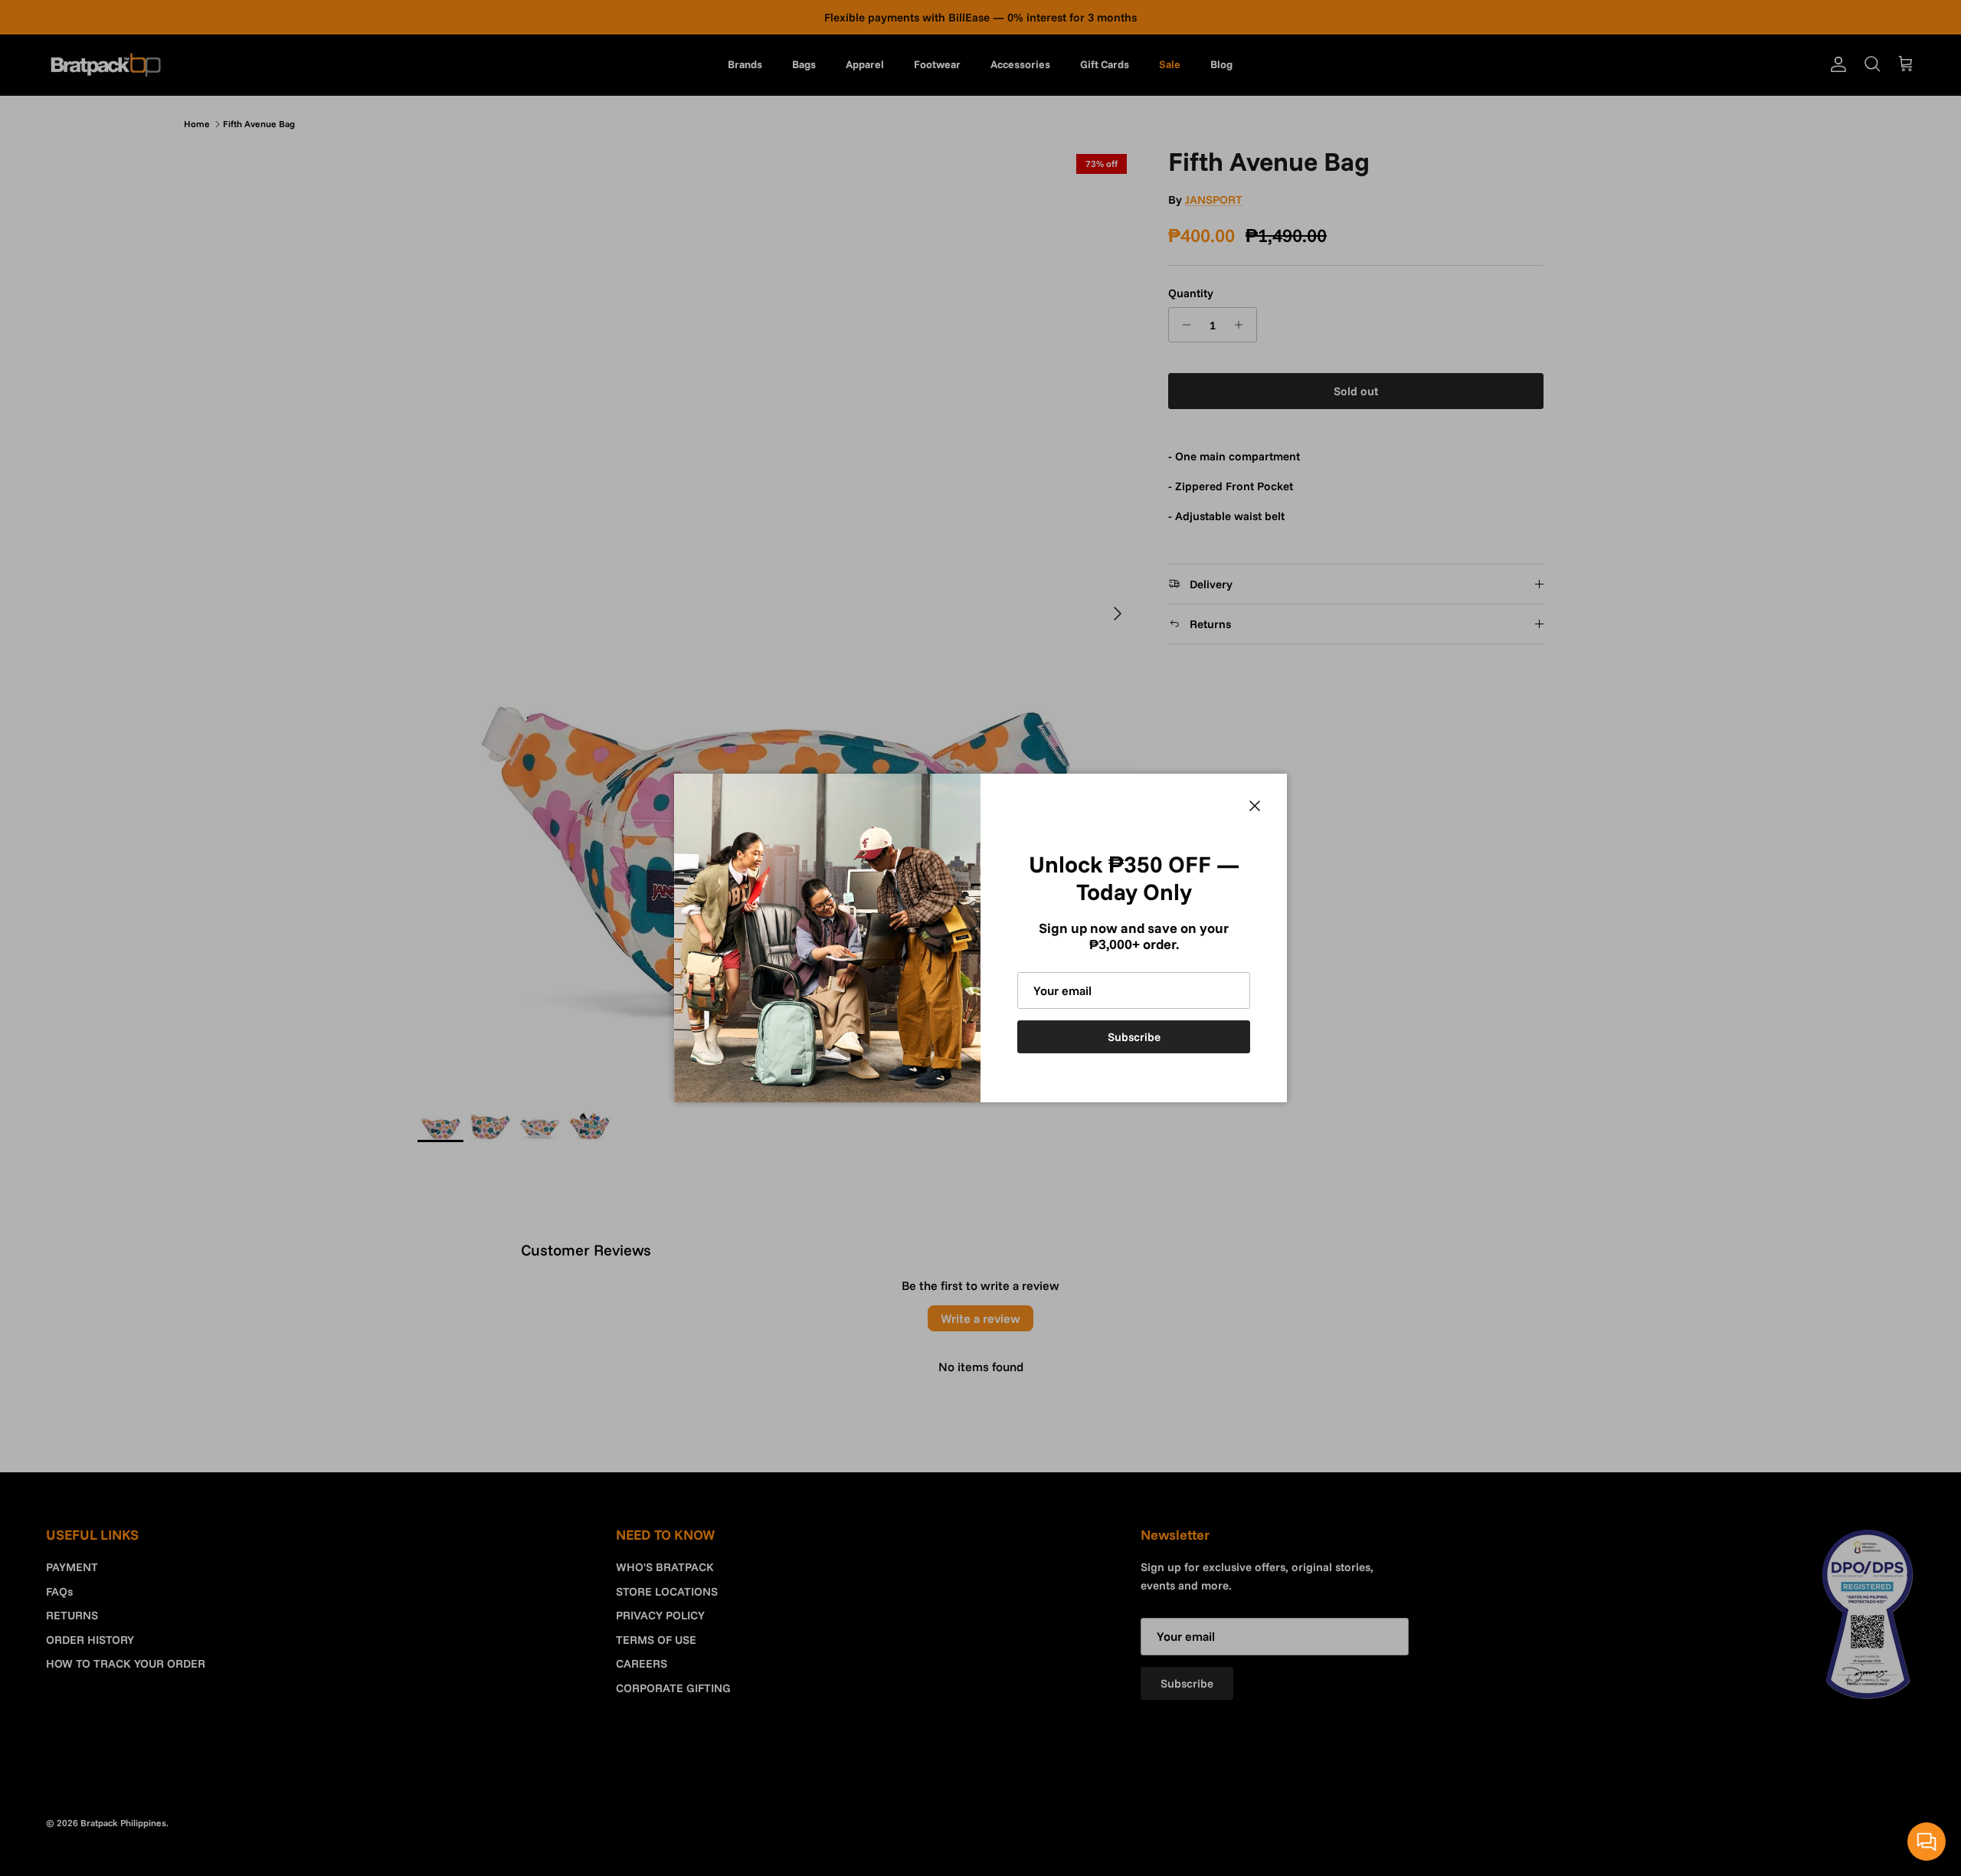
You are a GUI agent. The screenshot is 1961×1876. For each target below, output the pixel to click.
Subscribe (1134, 1037)
